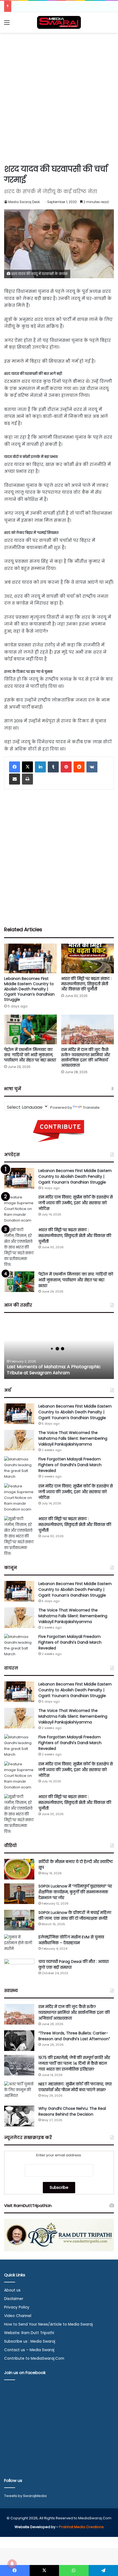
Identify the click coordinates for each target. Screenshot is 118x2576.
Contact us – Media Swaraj (29, 2350)
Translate (91, 1107)
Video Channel (18, 2316)
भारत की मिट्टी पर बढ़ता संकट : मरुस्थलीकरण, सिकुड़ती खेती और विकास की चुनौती (86, 984)
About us (12, 2290)
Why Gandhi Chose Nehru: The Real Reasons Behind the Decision (72, 2111)
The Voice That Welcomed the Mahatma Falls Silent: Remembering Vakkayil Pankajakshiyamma (73, 1438)
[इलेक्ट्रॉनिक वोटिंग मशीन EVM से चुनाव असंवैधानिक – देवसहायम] (19, 1945)
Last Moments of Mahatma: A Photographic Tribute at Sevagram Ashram (54, 1370)
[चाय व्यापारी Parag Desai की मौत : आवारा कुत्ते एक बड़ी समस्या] (19, 1969)
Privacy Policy (17, 2307)
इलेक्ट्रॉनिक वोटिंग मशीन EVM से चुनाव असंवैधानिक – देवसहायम (71, 1940)
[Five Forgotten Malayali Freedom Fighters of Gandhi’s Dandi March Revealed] (19, 1468)
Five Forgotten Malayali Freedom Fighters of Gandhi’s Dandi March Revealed (70, 1465)
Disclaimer (14, 2299)
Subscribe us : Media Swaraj (30, 2341)
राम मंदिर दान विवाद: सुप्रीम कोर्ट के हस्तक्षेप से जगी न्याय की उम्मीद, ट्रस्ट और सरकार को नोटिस (76, 1203)
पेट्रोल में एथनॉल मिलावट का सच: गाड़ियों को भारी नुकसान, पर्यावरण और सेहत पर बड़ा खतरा (30, 1055)
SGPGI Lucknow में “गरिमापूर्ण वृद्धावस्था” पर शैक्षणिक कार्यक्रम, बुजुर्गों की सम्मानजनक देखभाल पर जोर (75, 1892)
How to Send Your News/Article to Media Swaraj (48, 2324)
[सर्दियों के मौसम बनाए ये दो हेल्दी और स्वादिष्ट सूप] (19, 1869)
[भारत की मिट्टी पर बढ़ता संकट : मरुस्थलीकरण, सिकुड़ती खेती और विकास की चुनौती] (88, 958)
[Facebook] (15, 767)
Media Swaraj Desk (24, 202)
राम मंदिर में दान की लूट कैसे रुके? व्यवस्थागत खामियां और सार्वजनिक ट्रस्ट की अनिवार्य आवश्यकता (86, 1057)
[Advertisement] (59, 97)
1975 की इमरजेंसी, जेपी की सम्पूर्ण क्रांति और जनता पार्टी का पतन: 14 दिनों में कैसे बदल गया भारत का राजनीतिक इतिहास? (74, 2063)
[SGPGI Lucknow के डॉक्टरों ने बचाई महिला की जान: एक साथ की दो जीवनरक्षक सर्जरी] (19, 1920)
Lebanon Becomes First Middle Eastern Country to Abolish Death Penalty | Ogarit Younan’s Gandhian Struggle (29, 989)
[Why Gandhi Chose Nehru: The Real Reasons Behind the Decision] (19, 2116)
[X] (27, 767)
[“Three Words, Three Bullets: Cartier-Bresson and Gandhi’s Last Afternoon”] (19, 2041)
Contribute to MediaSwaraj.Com (34, 2358)
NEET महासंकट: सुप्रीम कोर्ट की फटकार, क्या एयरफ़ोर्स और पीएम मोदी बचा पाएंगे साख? (75, 2087)
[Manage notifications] (12, 2564)
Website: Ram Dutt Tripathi (29, 2333)
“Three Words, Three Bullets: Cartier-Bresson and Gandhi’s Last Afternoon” (74, 2036)
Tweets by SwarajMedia (25, 2496)
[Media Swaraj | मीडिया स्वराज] (59, 22)
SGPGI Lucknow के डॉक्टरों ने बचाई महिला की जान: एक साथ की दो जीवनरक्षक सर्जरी (75, 1915)
